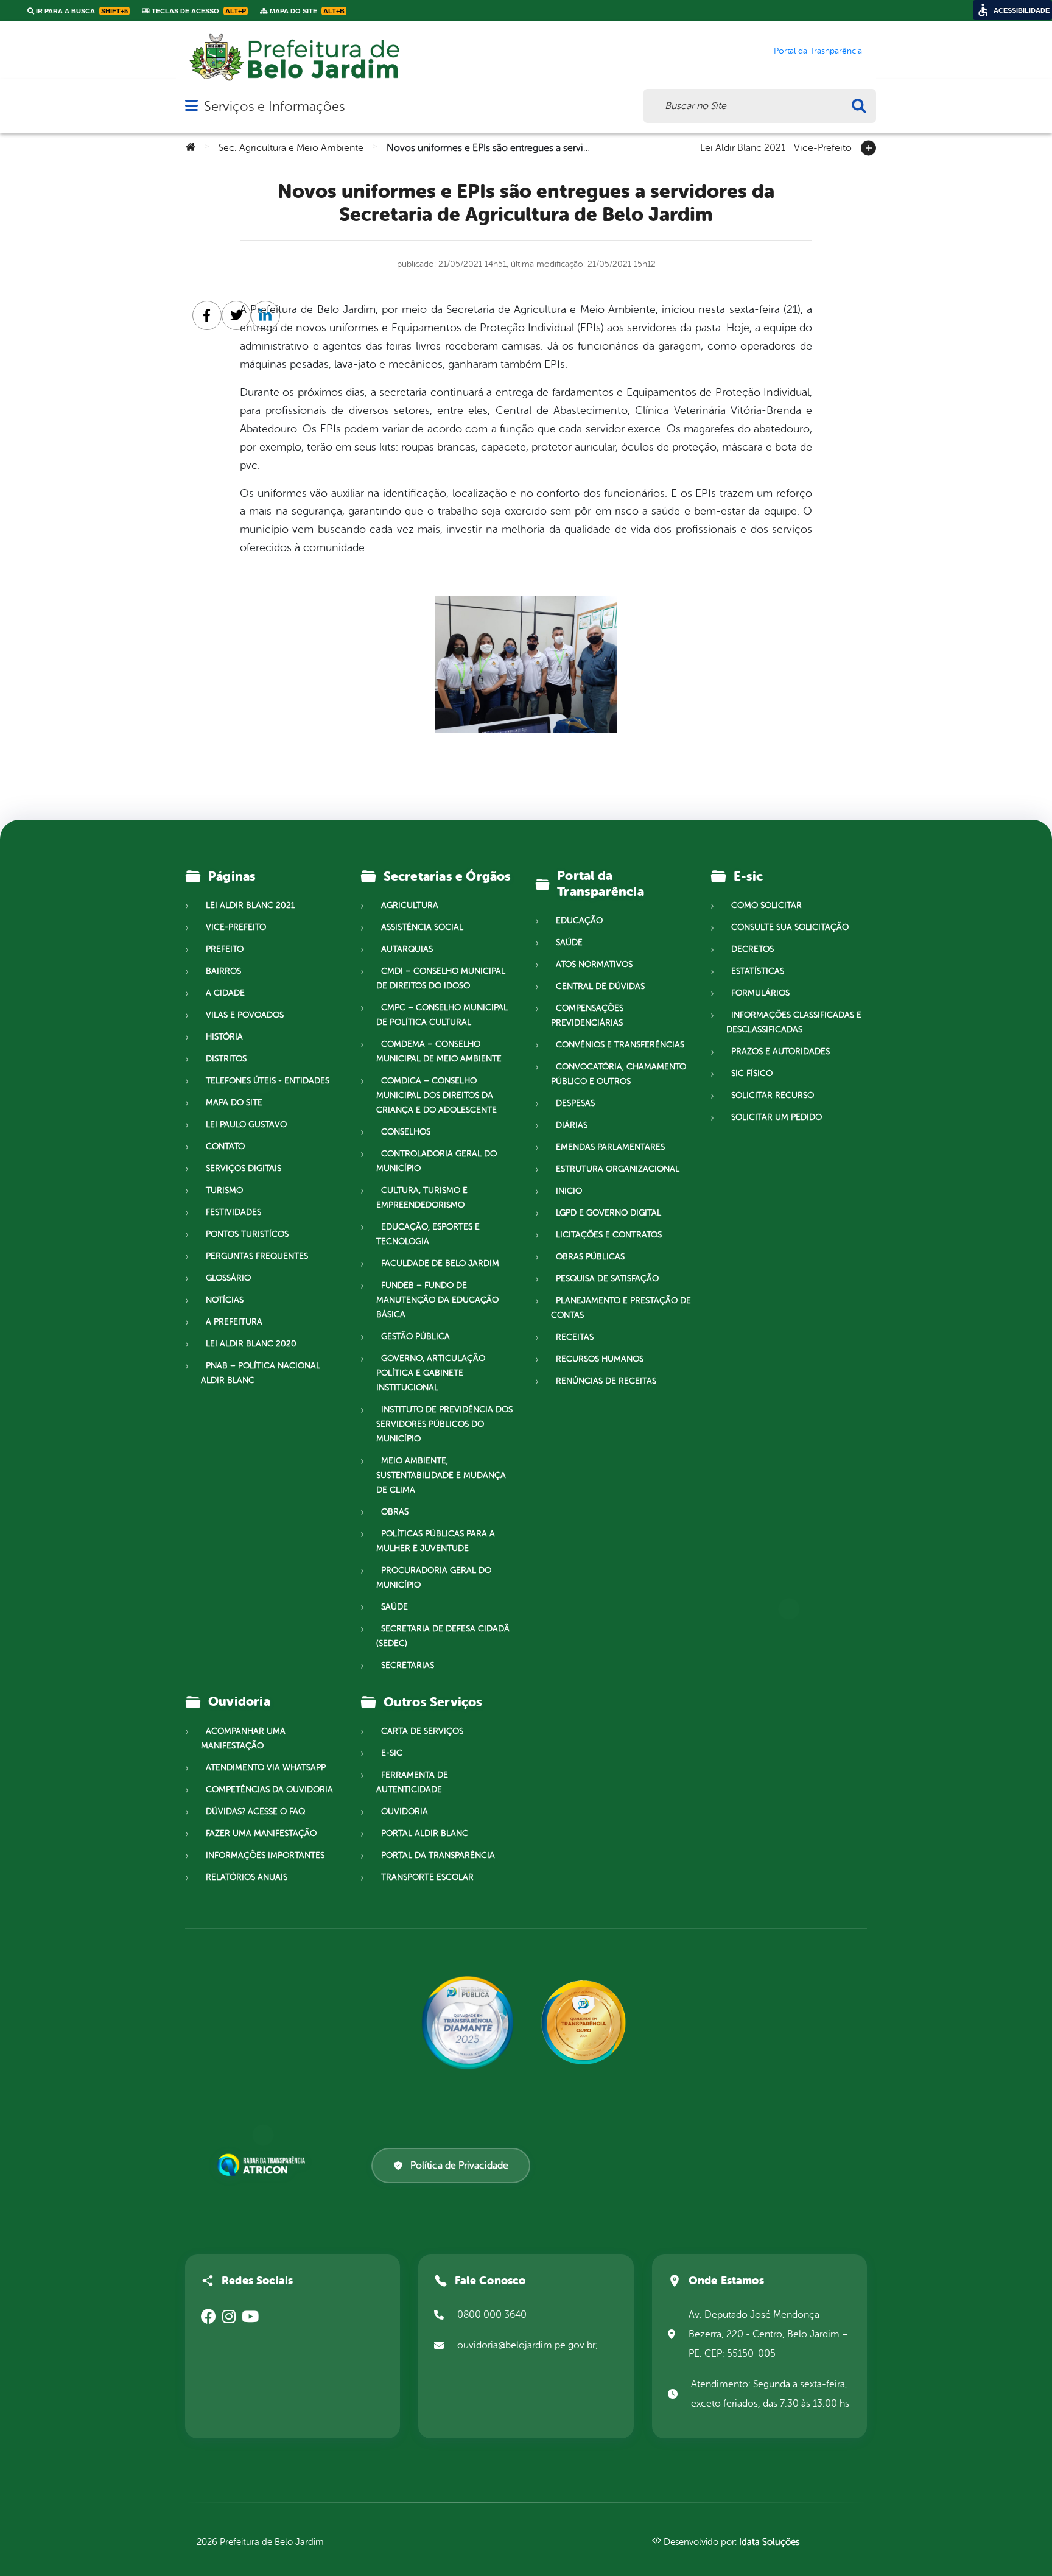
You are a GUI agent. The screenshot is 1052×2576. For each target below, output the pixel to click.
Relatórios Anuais (247, 1877)
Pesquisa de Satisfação (607, 1279)
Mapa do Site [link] (306, 11)
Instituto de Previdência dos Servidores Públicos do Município (444, 1424)
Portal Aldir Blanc (425, 1833)
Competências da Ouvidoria (269, 1789)
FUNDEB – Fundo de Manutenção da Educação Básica (437, 1300)
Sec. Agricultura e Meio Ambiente (291, 148)
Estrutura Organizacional (618, 1169)
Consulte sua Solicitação (790, 927)
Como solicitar (766, 905)
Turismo (224, 1190)
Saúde (394, 1607)
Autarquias (407, 949)
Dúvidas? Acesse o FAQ (255, 1811)
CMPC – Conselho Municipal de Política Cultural (442, 1015)
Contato (225, 1146)
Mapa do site (234, 1103)
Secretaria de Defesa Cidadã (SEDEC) (443, 1636)
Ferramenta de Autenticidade (412, 1782)
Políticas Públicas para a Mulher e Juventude (436, 1541)
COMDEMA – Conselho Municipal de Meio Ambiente (439, 1051)
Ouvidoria (405, 1811)
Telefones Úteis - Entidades (268, 1081)
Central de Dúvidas (600, 986)
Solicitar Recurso (773, 1095)
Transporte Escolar (427, 1877)
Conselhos (406, 1132)
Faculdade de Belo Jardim (440, 1263)
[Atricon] (264, 2165)
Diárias (572, 1125)
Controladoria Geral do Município (437, 1161)
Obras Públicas (590, 1257)
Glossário (228, 1278)
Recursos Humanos (600, 1359)
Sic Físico (752, 1073)
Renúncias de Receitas (606, 1381)
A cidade (225, 993)
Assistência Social (422, 927)
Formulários (760, 993)
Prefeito (225, 949)
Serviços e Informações (274, 106)
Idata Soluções (769, 2542)
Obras (395, 1512)
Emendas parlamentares (610, 1147)
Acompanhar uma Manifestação (243, 1738)
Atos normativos (594, 964)
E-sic (392, 1753)
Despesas (575, 1103)
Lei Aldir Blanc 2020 (251, 1344)
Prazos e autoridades (780, 1051)
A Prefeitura (234, 1322)
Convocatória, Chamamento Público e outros (619, 1074)
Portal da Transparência (438, 1855)
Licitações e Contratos (609, 1235)
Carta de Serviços (422, 1731)
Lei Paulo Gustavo (246, 1124)
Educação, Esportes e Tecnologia (428, 1234)
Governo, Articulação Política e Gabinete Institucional (431, 1373)
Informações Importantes (265, 1855)
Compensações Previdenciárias (587, 1015)
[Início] (191, 148)
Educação (579, 920)
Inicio (569, 1191)
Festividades (233, 1212)
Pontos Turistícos (247, 1234)
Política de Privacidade (459, 2166)
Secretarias (408, 1665)
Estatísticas (758, 971)
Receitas (575, 1337)
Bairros (223, 971)
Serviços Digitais (244, 1168)
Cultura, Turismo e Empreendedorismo (422, 1198)
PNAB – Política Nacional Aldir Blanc (261, 1373)
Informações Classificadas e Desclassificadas (794, 1022)
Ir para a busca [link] (81, 11)
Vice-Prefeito (823, 147)
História (224, 1037)
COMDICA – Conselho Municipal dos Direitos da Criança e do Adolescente (437, 1095)
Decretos (752, 949)
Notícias (225, 1300)
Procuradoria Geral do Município (434, 1578)
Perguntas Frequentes (257, 1256)
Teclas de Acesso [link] (198, 11)
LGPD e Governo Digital (608, 1213)
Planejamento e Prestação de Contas (621, 1308)
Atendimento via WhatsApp (266, 1768)
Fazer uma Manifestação (261, 1833)
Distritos (226, 1059)
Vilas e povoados (245, 1015)
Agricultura (410, 905)
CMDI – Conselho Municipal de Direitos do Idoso (441, 978)
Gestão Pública (416, 1336)
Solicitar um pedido (777, 1117)
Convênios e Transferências (620, 1045)
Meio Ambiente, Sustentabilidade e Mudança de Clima (441, 1475)
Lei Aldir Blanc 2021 (743, 147)
